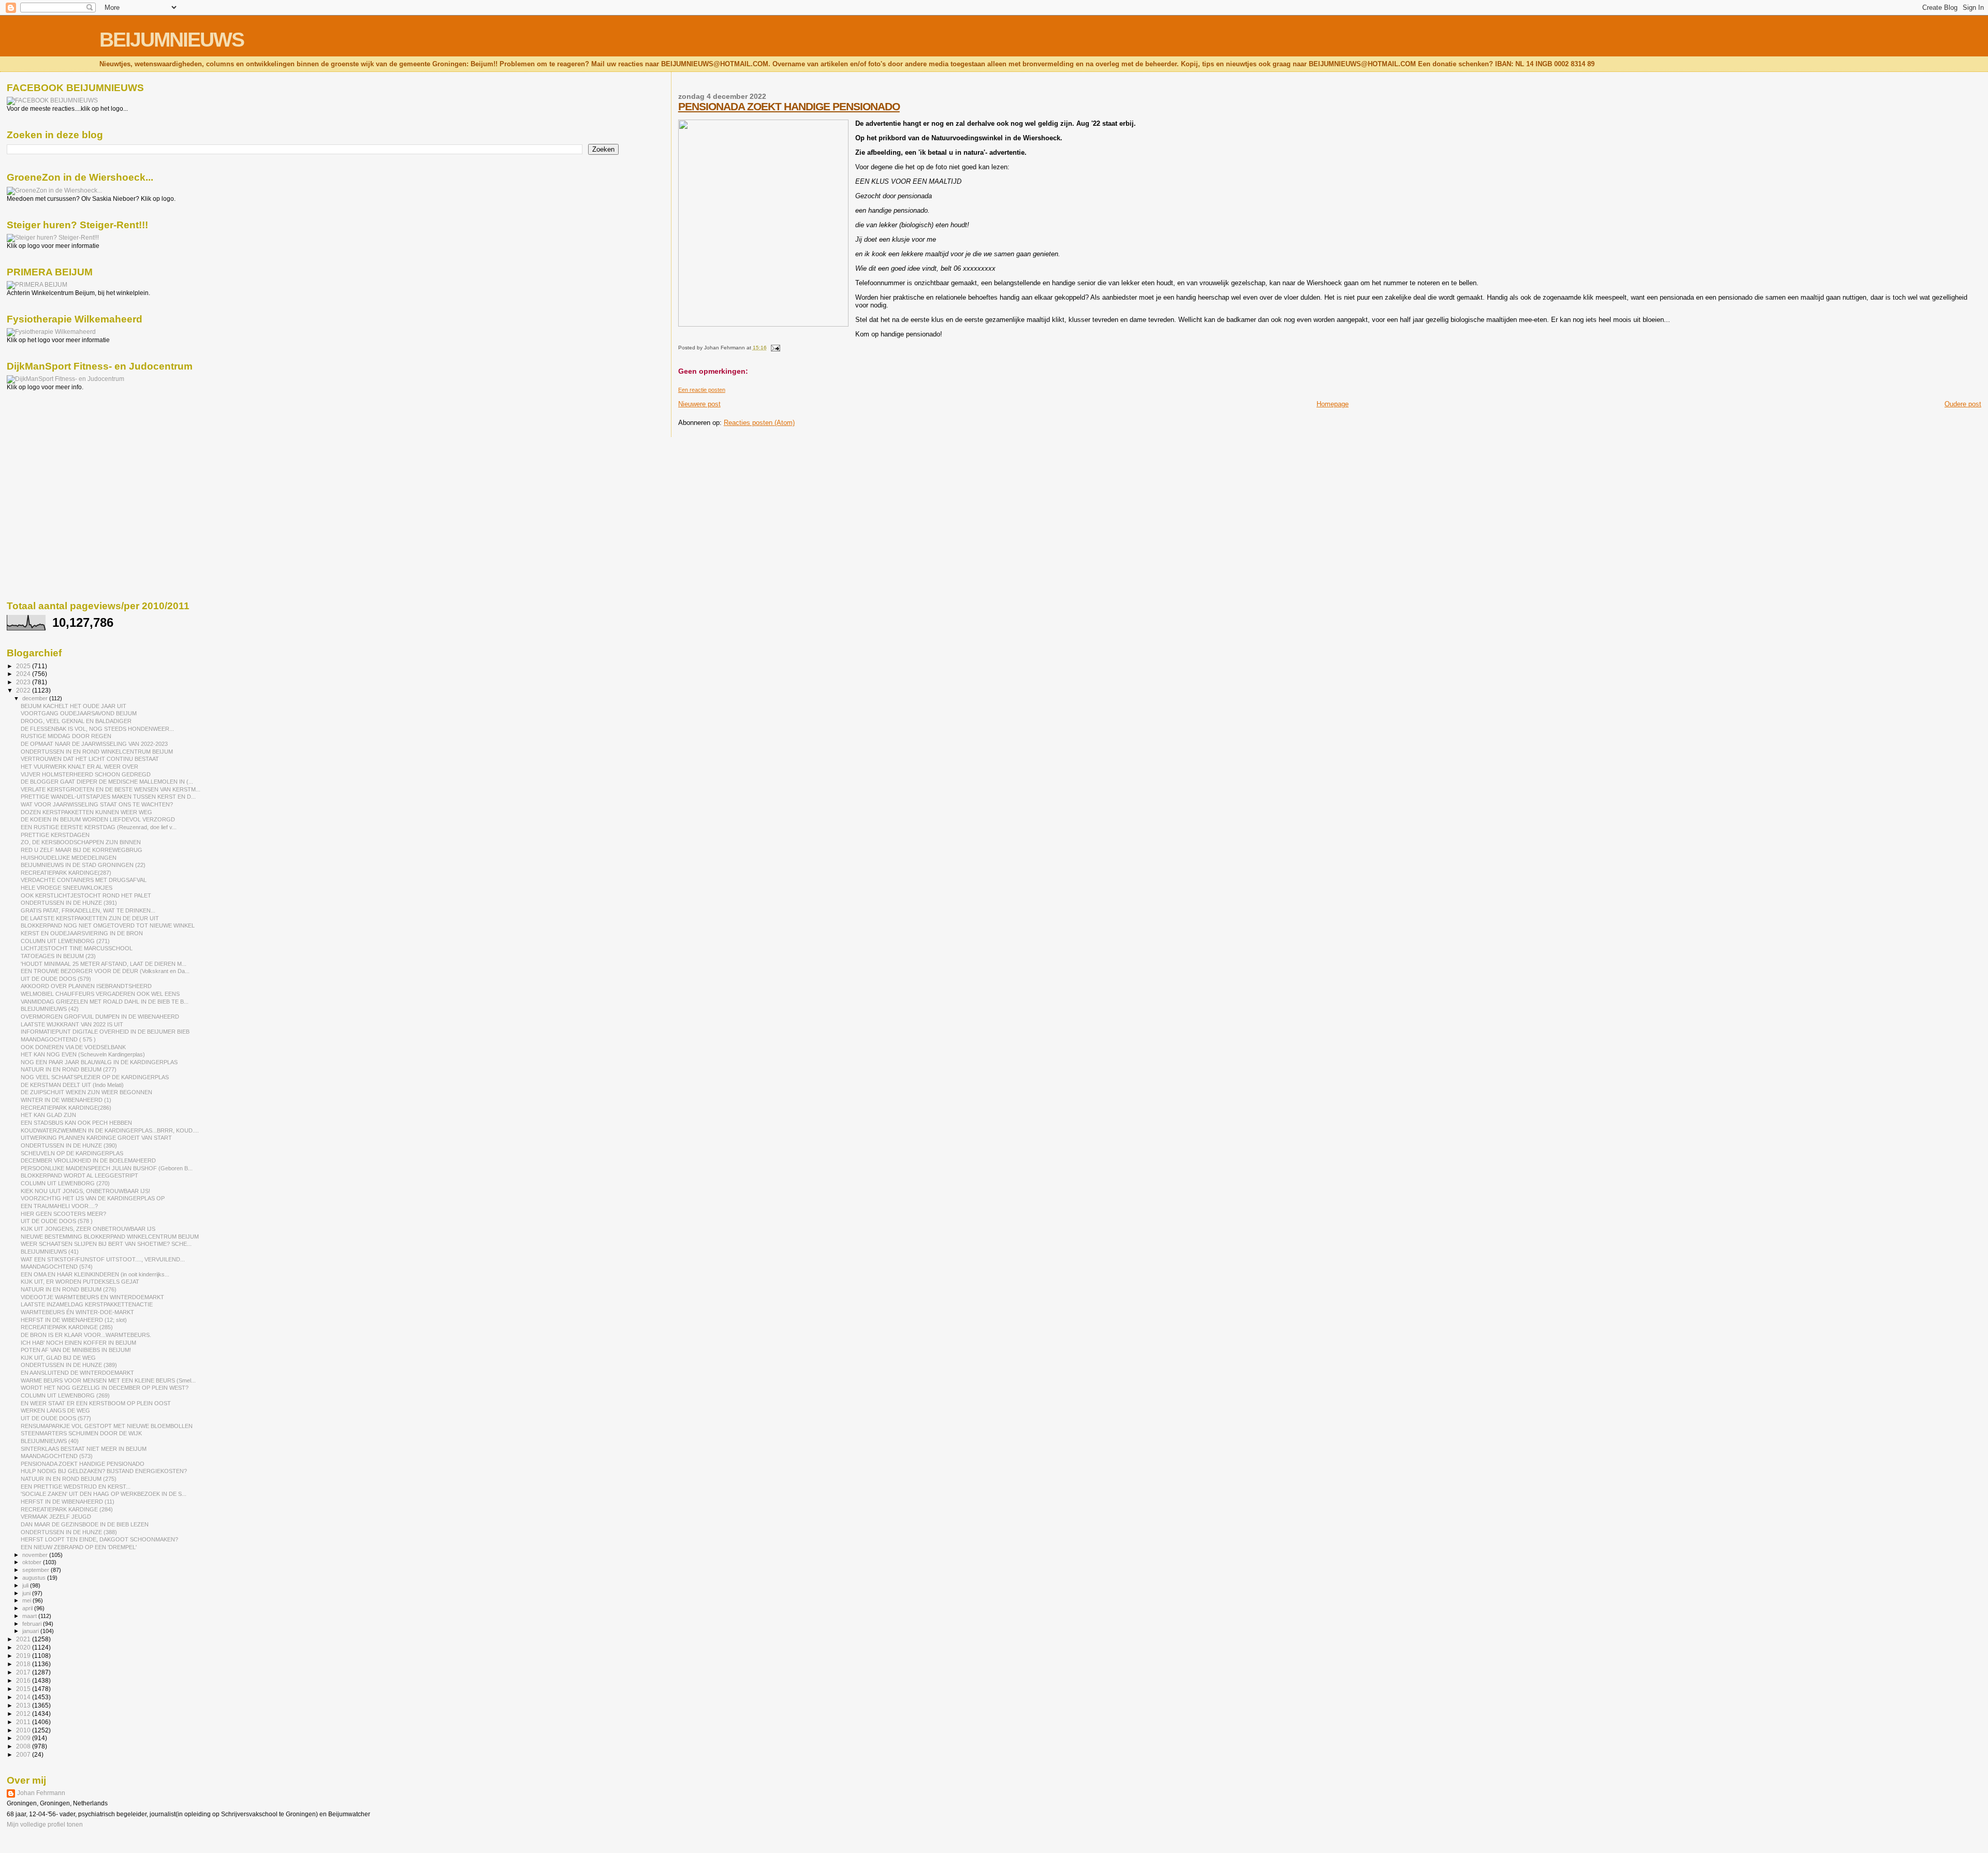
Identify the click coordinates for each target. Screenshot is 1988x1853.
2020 (24, 1647)
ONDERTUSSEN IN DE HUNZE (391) (69, 903)
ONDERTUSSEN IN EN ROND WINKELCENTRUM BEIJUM (97, 752)
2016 (24, 1680)
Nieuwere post (699, 404)
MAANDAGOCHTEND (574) (57, 1267)
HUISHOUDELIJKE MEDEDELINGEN (69, 858)
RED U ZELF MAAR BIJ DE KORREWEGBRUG (82, 850)
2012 (24, 1714)
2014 (24, 1697)
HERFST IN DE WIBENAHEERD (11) (68, 1502)
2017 (24, 1672)
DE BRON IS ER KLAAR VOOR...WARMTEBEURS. (86, 1335)
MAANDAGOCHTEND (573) (57, 1456)
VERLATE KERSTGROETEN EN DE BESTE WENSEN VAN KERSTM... (111, 789)
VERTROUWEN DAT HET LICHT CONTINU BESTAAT (90, 759)
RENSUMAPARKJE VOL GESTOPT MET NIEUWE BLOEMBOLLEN (107, 1426)
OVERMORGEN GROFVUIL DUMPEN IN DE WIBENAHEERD (100, 1017)
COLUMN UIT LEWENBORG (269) (65, 1395)
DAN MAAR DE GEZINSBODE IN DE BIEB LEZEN (85, 1524)
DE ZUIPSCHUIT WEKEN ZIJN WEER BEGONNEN (86, 1092)
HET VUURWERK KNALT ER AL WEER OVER (79, 767)
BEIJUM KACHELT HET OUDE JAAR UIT (74, 706)
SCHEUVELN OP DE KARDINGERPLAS (72, 1153)
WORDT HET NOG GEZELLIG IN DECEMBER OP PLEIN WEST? (105, 1388)
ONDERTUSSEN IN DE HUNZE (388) (69, 1532)
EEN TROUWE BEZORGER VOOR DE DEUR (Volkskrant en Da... (105, 971)
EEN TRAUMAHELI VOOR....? (59, 1206)
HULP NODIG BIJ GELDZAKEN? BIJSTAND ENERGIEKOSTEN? (104, 1471)
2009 (24, 1738)
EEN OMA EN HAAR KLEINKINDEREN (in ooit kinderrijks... (95, 1274)
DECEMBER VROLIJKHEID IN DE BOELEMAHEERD (88, 1160)
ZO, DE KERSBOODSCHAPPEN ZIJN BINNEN (81, 842)
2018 (24, 1664)
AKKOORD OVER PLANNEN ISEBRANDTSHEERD (86, 986)
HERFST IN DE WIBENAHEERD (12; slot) (74, 1320)
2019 (24, 1656)
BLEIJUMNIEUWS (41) (50, 1252)
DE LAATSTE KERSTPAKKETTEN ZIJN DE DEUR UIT (90, 918)
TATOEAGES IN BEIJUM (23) (58, 956)
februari (33, 1624)
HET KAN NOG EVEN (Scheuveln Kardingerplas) (83, 1054)
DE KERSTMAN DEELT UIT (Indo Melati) (72, 1085)
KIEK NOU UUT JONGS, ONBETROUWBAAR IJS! (85, 1191)
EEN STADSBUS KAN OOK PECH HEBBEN (76, 1123)
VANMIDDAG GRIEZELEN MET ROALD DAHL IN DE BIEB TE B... (105, 1002)
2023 (24, 682)
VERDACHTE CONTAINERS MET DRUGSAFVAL (84, 880)
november (36, 1555)
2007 (24, 1754)
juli (26, 1585)
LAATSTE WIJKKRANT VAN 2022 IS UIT (72, 1024)
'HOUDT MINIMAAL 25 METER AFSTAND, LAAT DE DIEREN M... (104, 964)
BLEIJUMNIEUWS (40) (50, 1441)
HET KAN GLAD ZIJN (48, 1115)
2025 (24, 666)
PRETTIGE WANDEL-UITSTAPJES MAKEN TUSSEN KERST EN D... (108, 797)
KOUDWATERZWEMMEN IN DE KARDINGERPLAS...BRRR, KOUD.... (110, 1130)
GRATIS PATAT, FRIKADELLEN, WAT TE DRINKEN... (88, 910)
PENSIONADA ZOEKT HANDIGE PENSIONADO (789, 106)
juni (27, 1593)
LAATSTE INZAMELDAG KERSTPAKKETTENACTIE (87, 1304)
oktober (33, 1562)
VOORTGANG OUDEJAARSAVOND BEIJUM (79, 713)
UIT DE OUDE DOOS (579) (56, 979)
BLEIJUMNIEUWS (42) (50, 1009)
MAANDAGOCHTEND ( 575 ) (58, 1039)
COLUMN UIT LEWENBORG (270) (65, 1183)
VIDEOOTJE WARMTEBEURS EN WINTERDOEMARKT (92, 1297)
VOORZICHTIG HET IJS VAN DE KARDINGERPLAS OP (93, 1198)
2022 (24, 690)
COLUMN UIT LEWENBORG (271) (65, 941)
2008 (24, 1746)
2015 (24, 1689)
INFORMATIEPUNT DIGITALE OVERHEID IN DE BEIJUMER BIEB (105, 1032)
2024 (24, 674)
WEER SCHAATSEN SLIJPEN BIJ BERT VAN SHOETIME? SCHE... (106, 1244)
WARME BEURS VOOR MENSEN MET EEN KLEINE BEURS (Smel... (108, 1380)
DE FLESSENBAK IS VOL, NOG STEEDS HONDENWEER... (97, 729)
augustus (35, 1578)
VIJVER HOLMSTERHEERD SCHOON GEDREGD (86, 774)
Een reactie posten (702, 390)
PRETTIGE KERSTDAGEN (55, 835)
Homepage (1333, 404)
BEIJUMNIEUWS (172, 40)
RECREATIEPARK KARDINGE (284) (67, 1509)
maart (30, 1616)
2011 (24, 1722)
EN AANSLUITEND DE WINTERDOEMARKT (77, 1373)
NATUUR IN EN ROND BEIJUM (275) (69, 1479)
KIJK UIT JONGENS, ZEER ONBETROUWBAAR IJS (88, 1229)
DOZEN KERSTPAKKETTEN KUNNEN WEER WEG (86, 812)
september (36, 1570)
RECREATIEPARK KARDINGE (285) (67, 1327)
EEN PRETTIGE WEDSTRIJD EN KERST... (76, 1487)
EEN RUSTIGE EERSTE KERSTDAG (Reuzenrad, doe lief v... (99, 827)
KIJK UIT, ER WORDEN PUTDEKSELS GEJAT (80, 1282)
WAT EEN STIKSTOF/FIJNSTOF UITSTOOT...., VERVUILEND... (103, 1259)
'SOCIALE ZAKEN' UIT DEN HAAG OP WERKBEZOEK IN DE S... (104, 1494)
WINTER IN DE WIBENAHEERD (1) (66, 1100)
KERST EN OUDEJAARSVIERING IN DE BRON (82, 933)
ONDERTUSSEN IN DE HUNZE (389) (69, 1365)
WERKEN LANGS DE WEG (55, 1410)
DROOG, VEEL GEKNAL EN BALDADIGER (76, 721)
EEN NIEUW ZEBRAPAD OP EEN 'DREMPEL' (79, 1547)
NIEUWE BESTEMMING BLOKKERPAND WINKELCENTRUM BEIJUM (110, 1237)
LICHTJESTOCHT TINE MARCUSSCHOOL (77, 948)
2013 (24, 1705)
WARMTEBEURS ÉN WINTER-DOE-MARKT (77, 1312)
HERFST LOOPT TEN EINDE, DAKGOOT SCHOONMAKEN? (99, 1539)
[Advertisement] (53, 447)
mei (27, 1600)
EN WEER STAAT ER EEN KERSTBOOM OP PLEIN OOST (96, 1403)
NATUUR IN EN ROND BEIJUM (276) (69, 1289)
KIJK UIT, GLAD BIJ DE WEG (58, 1358)
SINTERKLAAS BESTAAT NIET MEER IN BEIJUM (84, 1449)
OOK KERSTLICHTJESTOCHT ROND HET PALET (86, 895)
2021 (24, 1639)
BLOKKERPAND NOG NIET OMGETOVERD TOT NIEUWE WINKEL (108, 925)
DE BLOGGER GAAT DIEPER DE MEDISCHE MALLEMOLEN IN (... (107, 782)
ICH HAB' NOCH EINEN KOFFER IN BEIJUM (78, 1343)
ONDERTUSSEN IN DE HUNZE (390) (69, 1145)
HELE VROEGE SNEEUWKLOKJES (67, 888)
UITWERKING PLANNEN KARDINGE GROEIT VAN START (96, 1138)
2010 (24, 1730)
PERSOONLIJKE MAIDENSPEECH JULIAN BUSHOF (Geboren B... (107, 1168)
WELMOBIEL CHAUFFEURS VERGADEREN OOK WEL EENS (100, 994)
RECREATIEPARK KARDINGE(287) (66, 873)
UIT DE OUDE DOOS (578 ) (57, 1221)
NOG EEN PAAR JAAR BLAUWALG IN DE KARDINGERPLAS (99, 1062)
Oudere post (1963, 404)
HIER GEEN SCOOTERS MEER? (63, 1214)
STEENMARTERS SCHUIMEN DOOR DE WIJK (81, 1433)
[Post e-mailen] (774, 348)
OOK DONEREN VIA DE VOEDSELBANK (73, 1047)
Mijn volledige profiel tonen (45, 1825)
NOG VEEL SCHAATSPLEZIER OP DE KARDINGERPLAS (95, 1077)
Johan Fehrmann (41, 1793)
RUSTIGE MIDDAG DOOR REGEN (66, 736)
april (28, 1608)
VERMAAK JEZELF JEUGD (56, 1517)
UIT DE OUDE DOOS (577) (56, 1418)
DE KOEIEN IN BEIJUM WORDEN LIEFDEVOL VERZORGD (98, 819)
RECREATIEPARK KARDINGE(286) (66, 1108)
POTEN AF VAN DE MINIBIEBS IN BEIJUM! (76, 1350)
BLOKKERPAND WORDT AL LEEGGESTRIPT (79, 1175)
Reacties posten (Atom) (759, 423)
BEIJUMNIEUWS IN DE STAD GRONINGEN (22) (83, 865)
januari (31, 1631)
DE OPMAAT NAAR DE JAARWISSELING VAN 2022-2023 (94, 744)
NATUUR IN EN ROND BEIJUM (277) (69, 1069)
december (36, 698)
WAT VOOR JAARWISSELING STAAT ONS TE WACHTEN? (97, 804)
